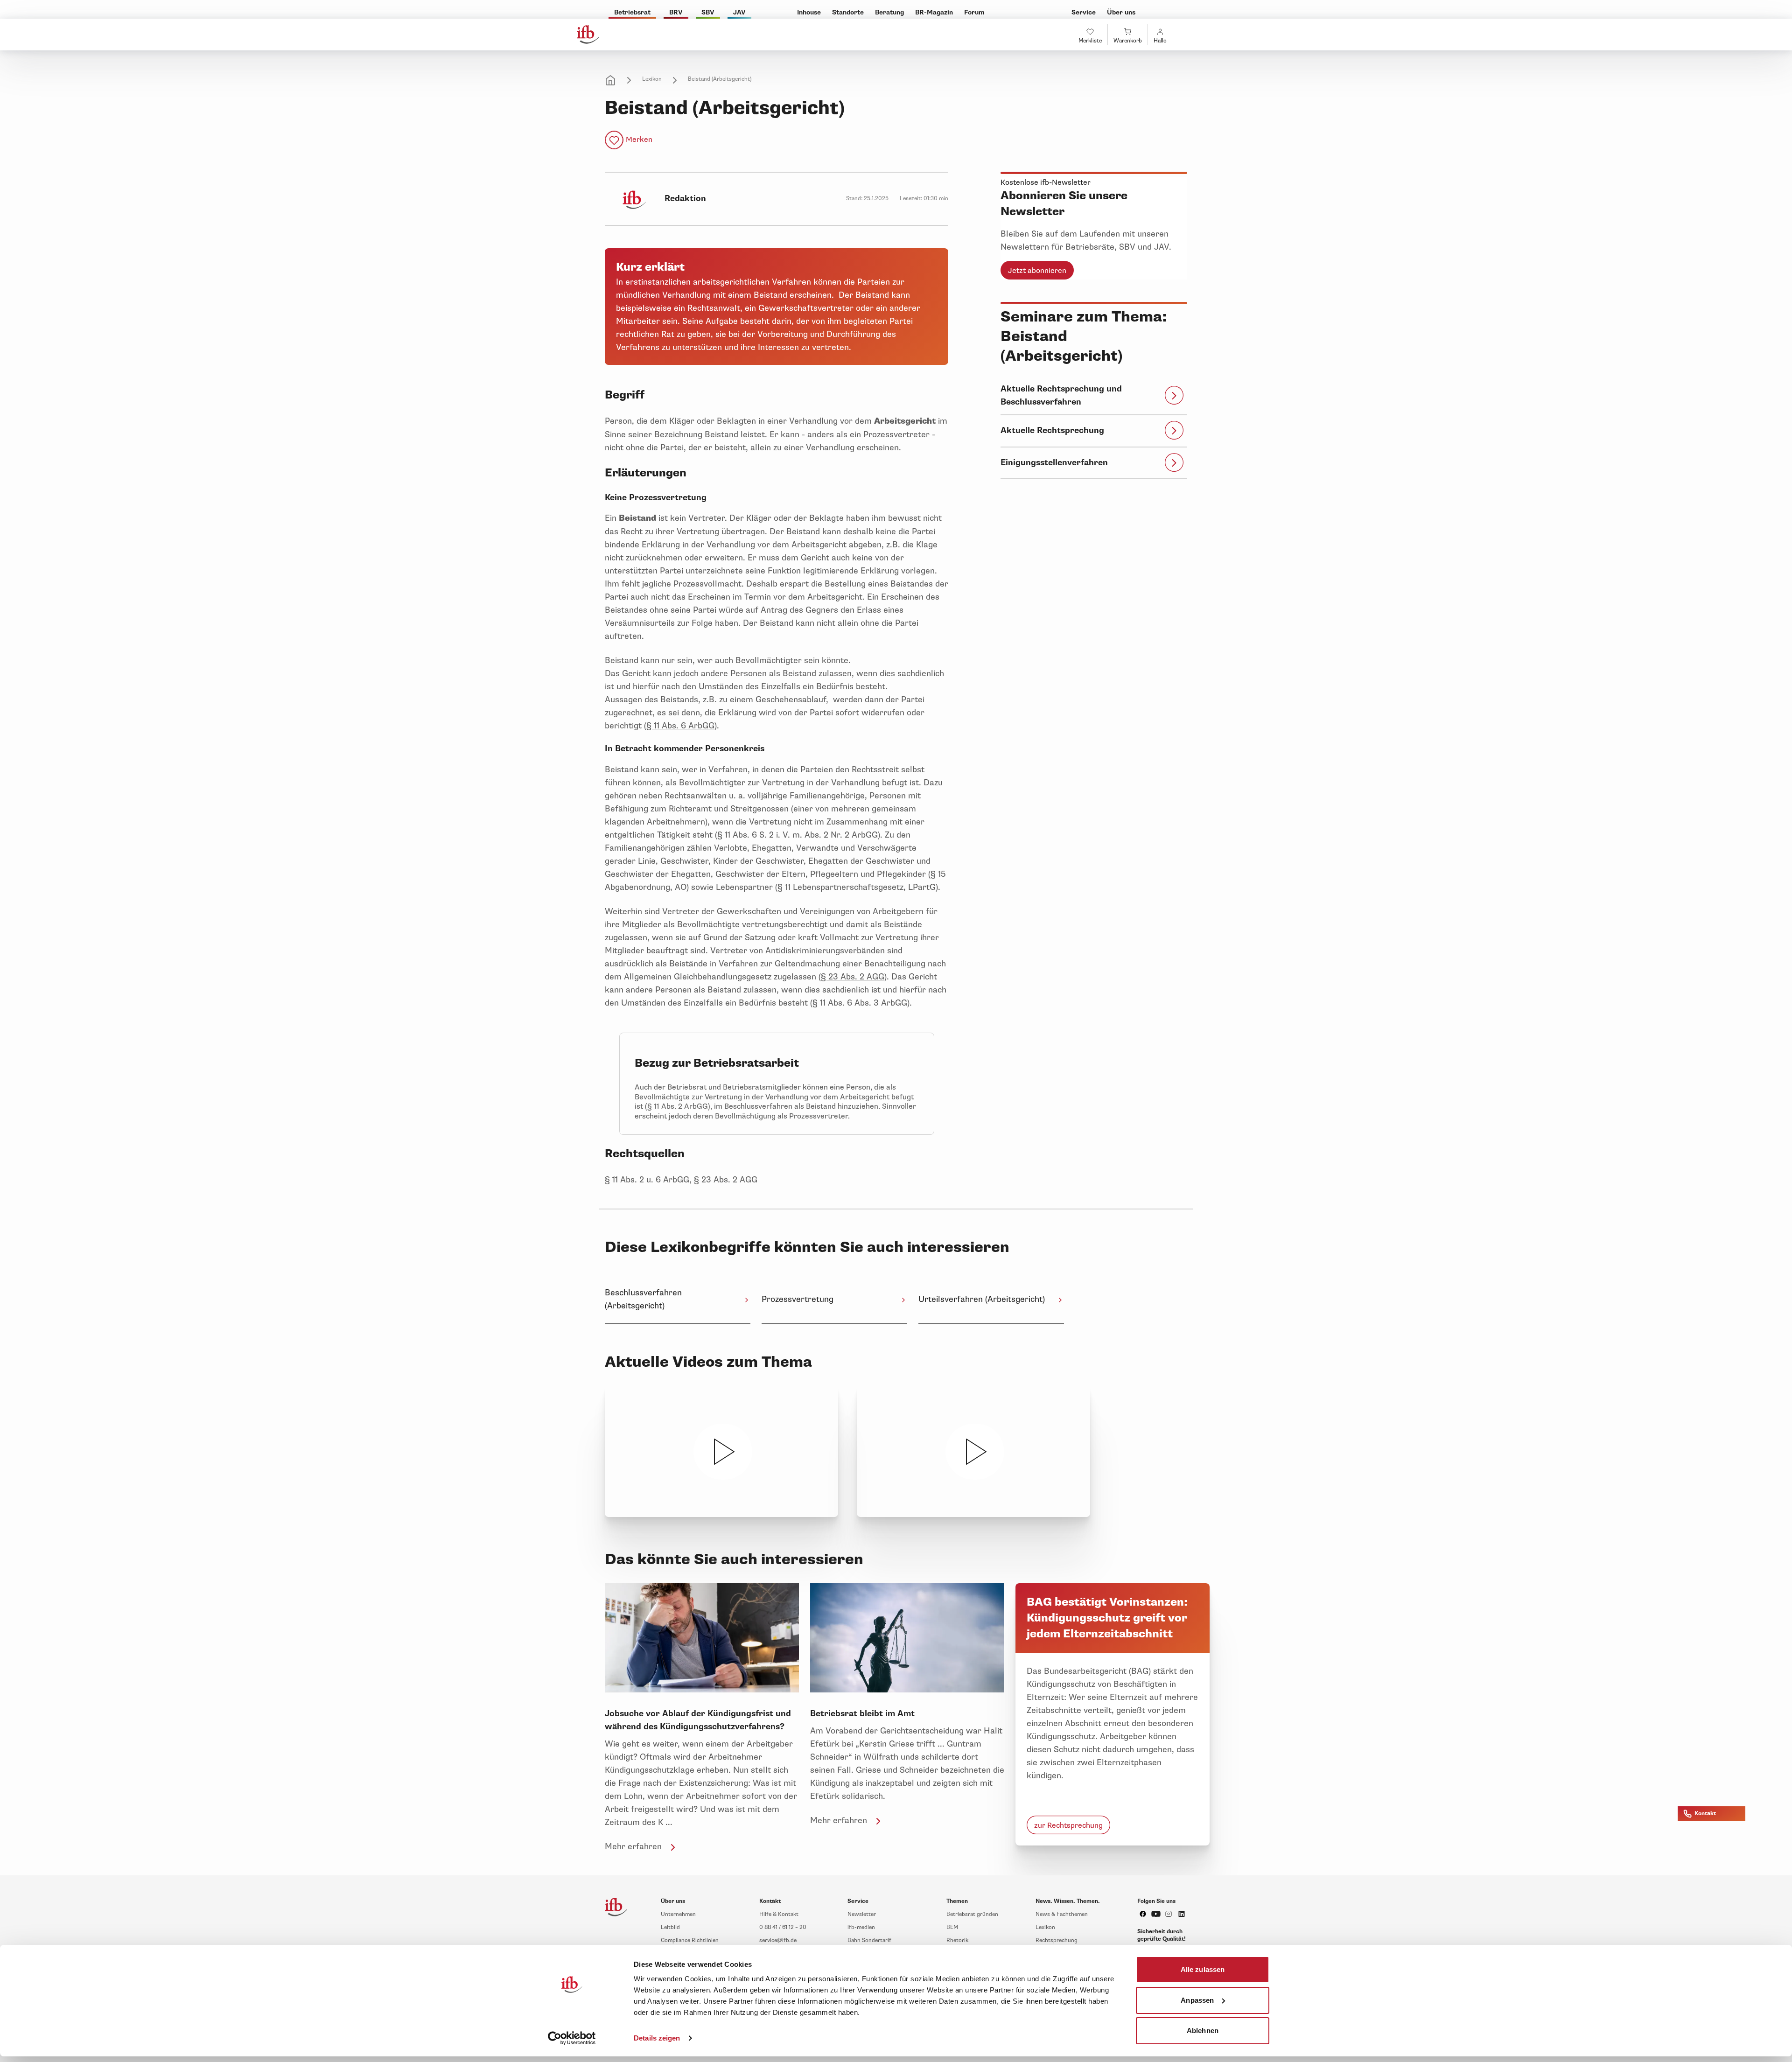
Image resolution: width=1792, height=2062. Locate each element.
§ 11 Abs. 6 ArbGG (680, 726)
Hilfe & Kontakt (779, 1914)
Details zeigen (657, 2038)
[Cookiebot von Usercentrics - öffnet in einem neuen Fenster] (572, 2038)
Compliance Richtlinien (690, 1940)
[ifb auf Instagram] (1169, 1914)
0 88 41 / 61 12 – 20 (783, 1927)
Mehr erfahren (633, 1846)
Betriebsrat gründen (972, 1914)
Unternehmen (678, 1914)
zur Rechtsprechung (1068, 1825)
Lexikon (652, 79)
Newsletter (862, 1914)
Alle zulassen (1203, 1969)
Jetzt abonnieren (1037, 271)
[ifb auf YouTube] (1156, 1914)
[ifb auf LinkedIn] (1182, 1914)
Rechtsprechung (1057, 1940)
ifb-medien (861, 1927)
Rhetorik (957, 1940)
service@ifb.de (778, 1940)
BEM (952, 1927)
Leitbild (670, 1927)
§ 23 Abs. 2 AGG (853, 977)
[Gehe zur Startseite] (588, 35)
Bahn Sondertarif (869, 1940)
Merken (639, 140)
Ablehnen (1203, 2031)
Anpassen (1197, 2000)
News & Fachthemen (1062, 1914)
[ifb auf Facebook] (1143, 1914)
